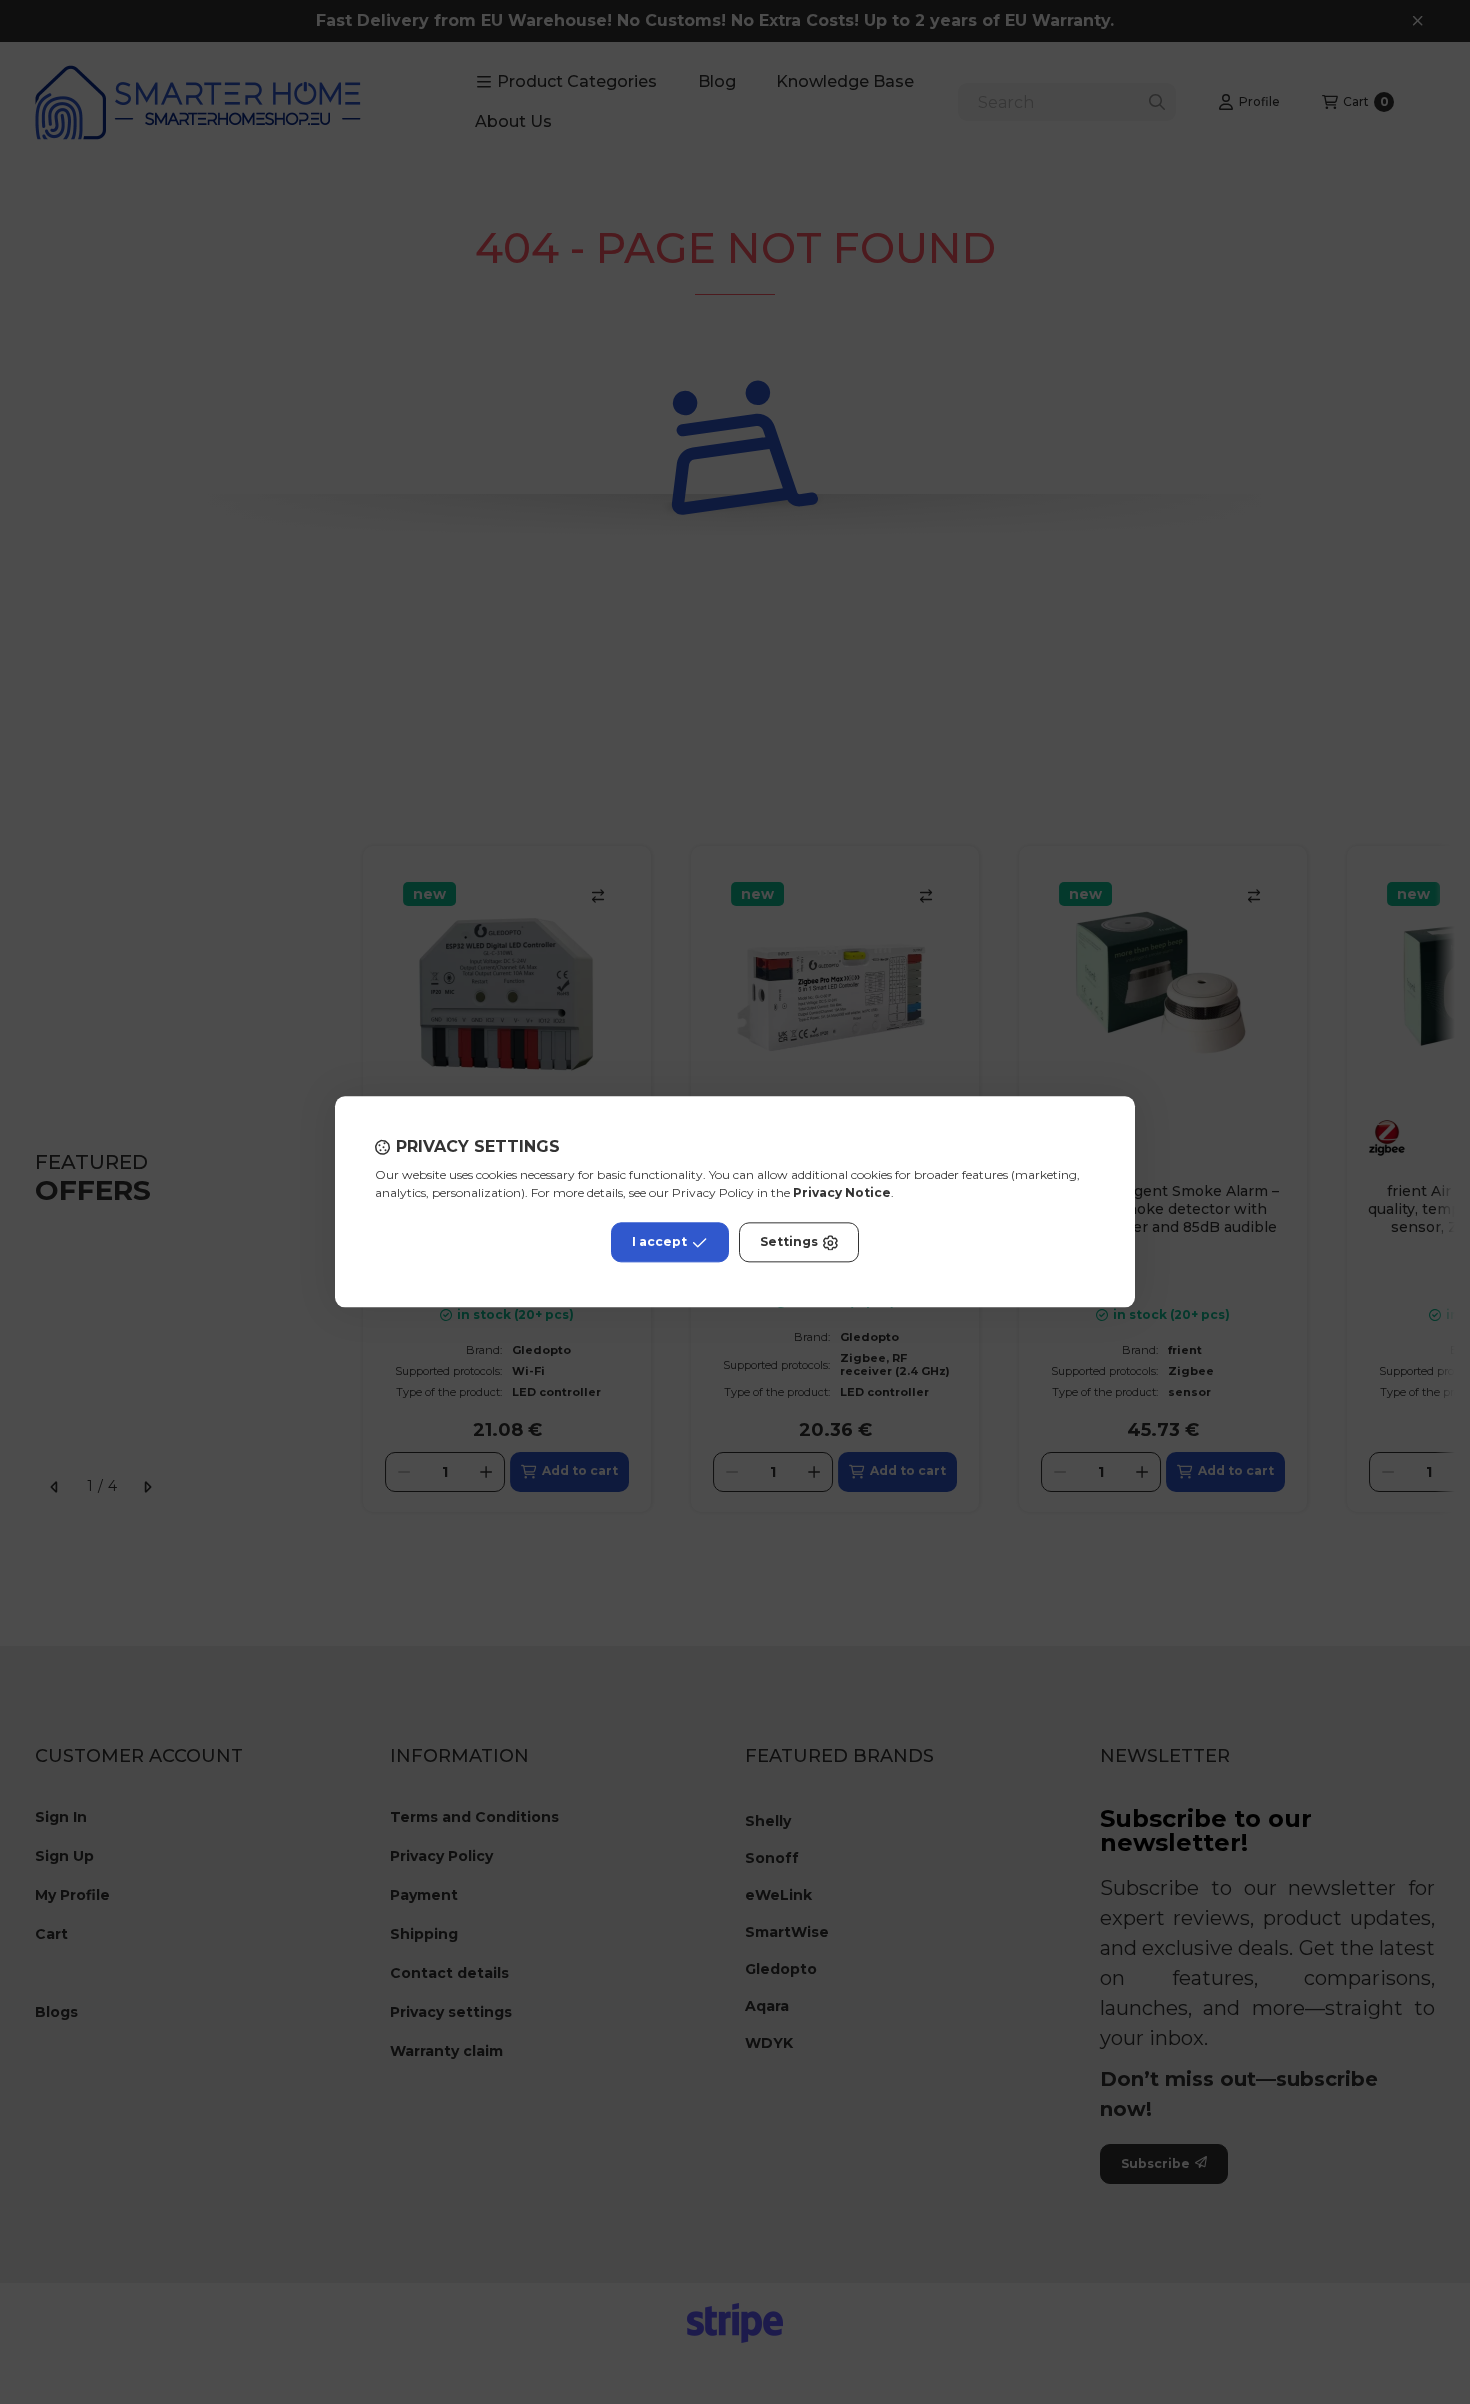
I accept (659, 1242)
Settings (789, 1242)
